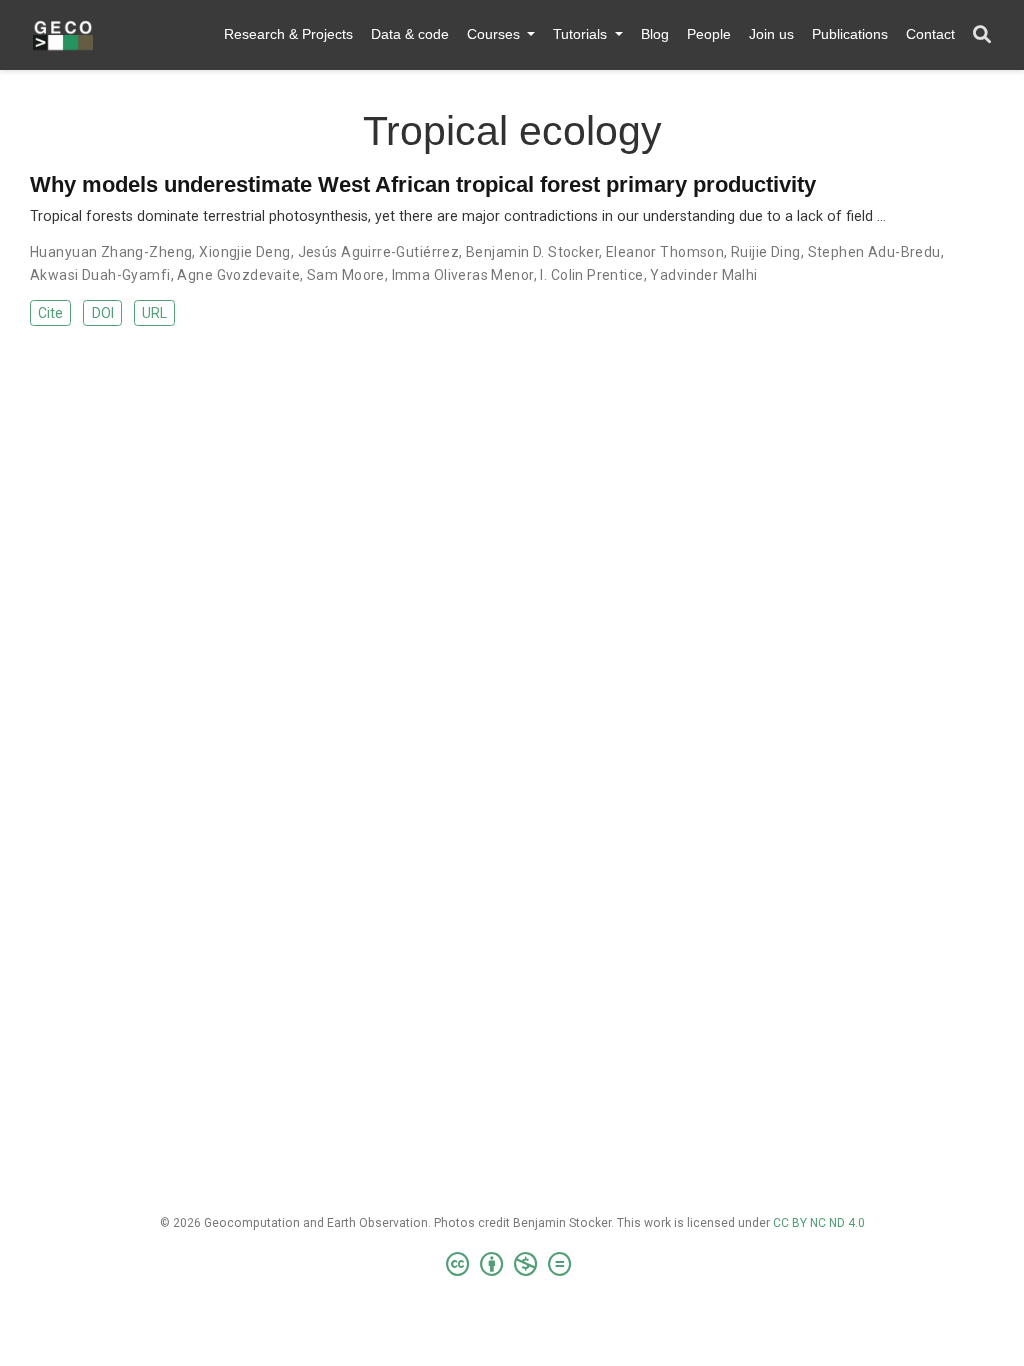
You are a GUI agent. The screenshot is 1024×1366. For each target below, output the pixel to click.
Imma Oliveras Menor (463, 275)
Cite (50, 313)
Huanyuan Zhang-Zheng (111, 252)
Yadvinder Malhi (703, 275)
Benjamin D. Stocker (532, 252)
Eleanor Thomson (665, 252)
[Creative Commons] (512, 1265)
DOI (103, 313)
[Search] (982, 35)
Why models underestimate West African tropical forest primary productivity (423, 184)
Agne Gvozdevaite (238, 275)
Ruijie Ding (766, 252)
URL (154, 313)
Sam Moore (346, 275)
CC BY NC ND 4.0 (819, 1223)
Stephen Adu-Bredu (874, 252)
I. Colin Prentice (591, 275)
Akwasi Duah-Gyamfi (100, 275)
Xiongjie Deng (244, 252)
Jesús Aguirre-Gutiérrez (379, 252)
